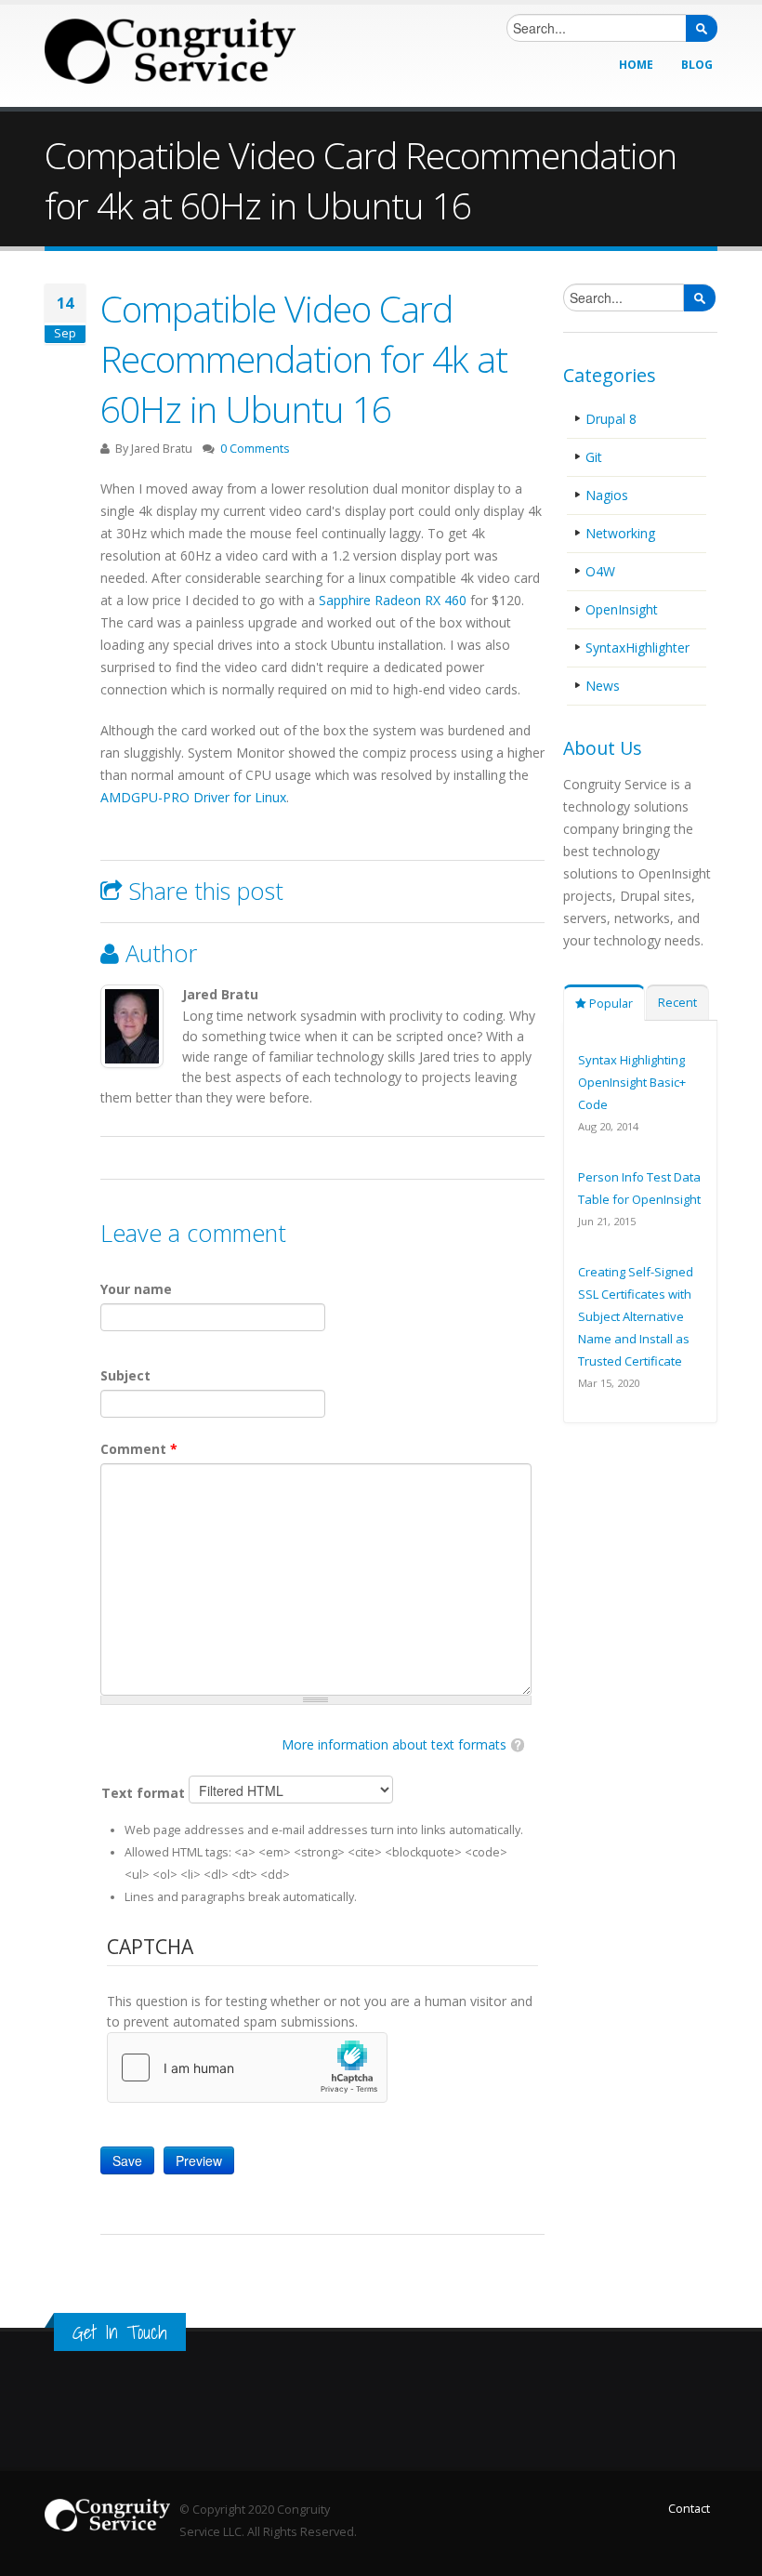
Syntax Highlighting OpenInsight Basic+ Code (632, 1082)
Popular (610, 1004)
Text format (145, 1793)
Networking (620, 533)
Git (594, 457)
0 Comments (255, 449)
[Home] (170, 51)
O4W (600, 571)
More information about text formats (394, 1744)
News (603, 686)
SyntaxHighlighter (637, 647)
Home (636, 65)
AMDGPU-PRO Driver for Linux (193, 797)
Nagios (607, 495)
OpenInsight (622, 609)
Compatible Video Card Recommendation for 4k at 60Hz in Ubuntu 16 (304, 358)
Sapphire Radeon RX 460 (393, 600)
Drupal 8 (611, 419)
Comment (139, 1449)
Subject (125, 1375)
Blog (697, 65)
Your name (136, 1289)
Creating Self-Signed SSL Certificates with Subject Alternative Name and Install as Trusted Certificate (636, 1316)
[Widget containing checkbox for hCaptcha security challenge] (247, 2067)
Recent (677, 1003)
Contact (689, 2509)
